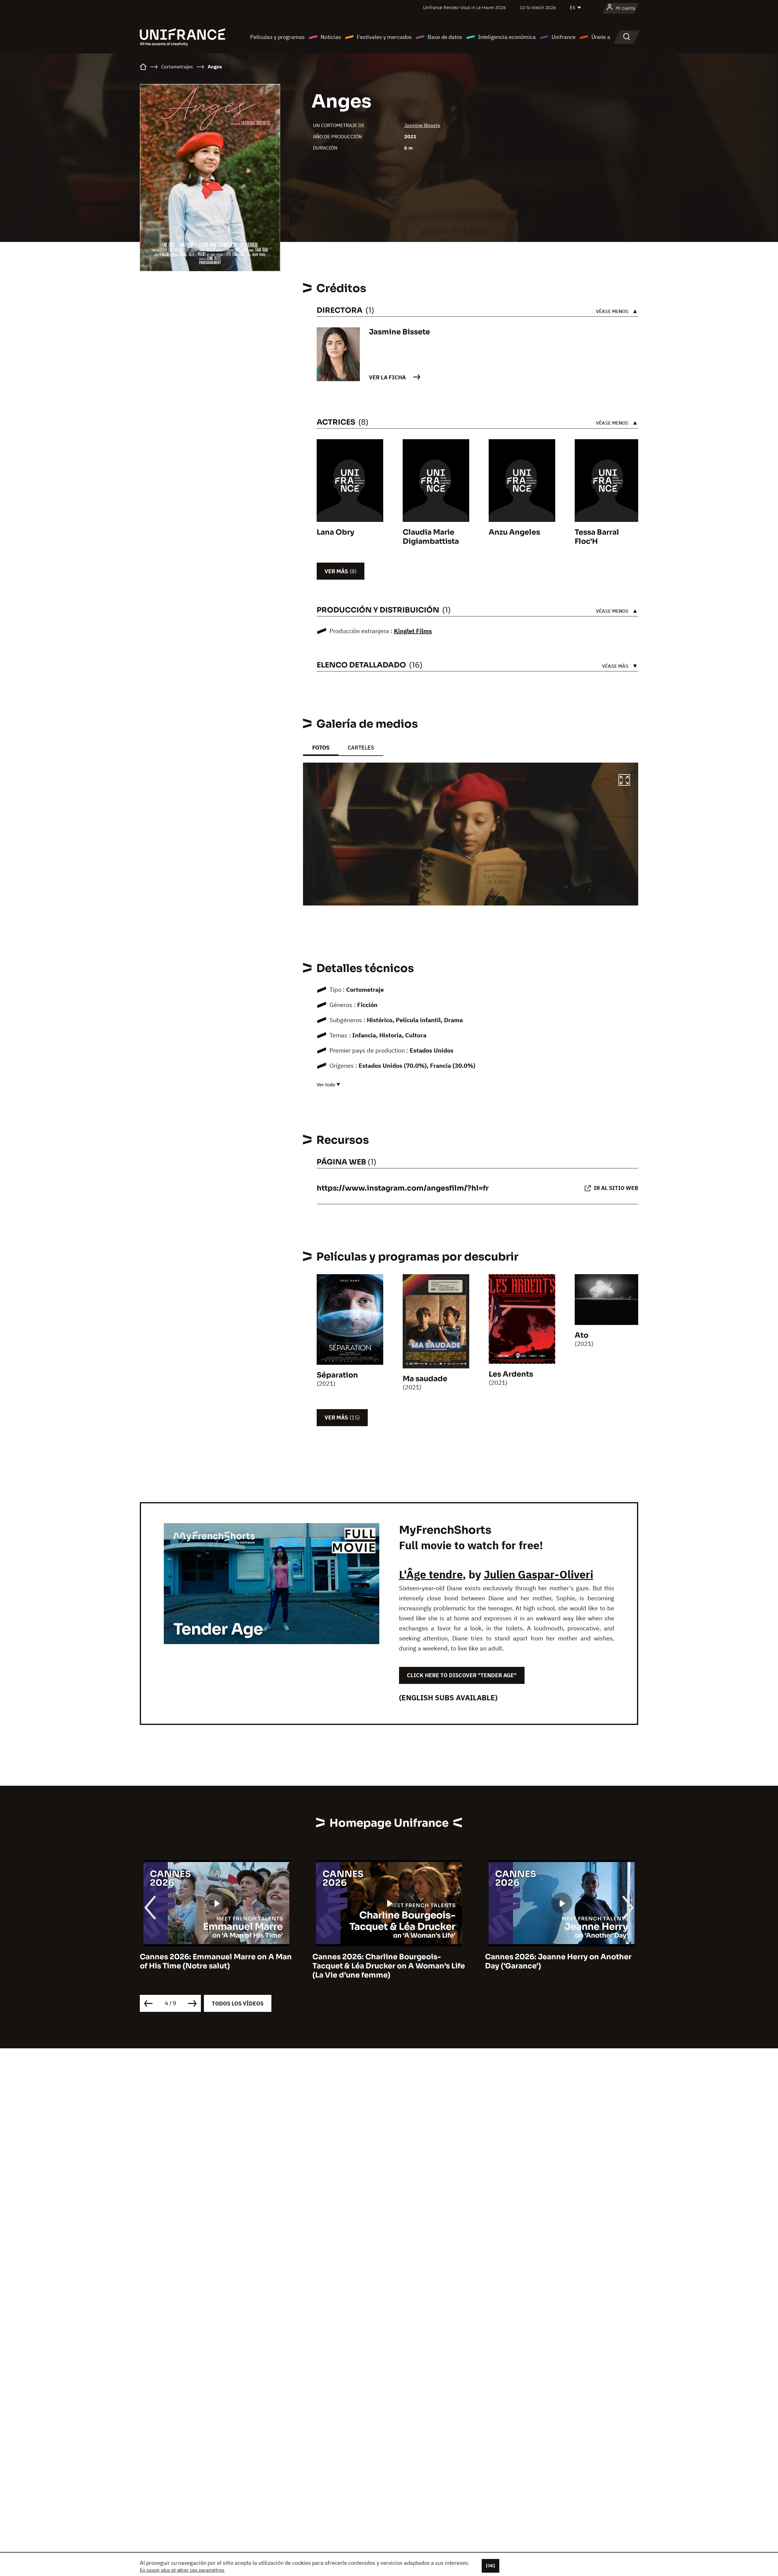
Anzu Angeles (514, 532)
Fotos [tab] (321, 748)
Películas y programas (277, 37)
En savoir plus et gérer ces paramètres (182, 2570)
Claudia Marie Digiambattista (431, 537)
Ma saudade (425, 1379)
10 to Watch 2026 (538, 7)
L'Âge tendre (431, 1574)
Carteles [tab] (361, 748)
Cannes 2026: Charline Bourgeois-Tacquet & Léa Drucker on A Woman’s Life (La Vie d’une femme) (216, 1966)
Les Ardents (511, 1374)
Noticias (331, 37)
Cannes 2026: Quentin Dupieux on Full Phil (556, 1961)
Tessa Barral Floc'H (597, 537)
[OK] (491, 2566)
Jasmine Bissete (422, 125)
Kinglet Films (413, 631)
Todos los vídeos (238, 2004)
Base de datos (445, 37)
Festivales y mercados (384, 37)
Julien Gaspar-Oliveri (539, 1574)
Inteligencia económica (507, 37)
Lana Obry (336, 532)
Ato (582, 1335)
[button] (624, 781)
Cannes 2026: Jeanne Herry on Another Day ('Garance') (386, 1961)
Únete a (601, 37)
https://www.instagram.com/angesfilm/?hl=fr (403, 1188)
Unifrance (564, 37)
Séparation (337, 1375)
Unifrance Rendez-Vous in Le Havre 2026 (465, 7)
